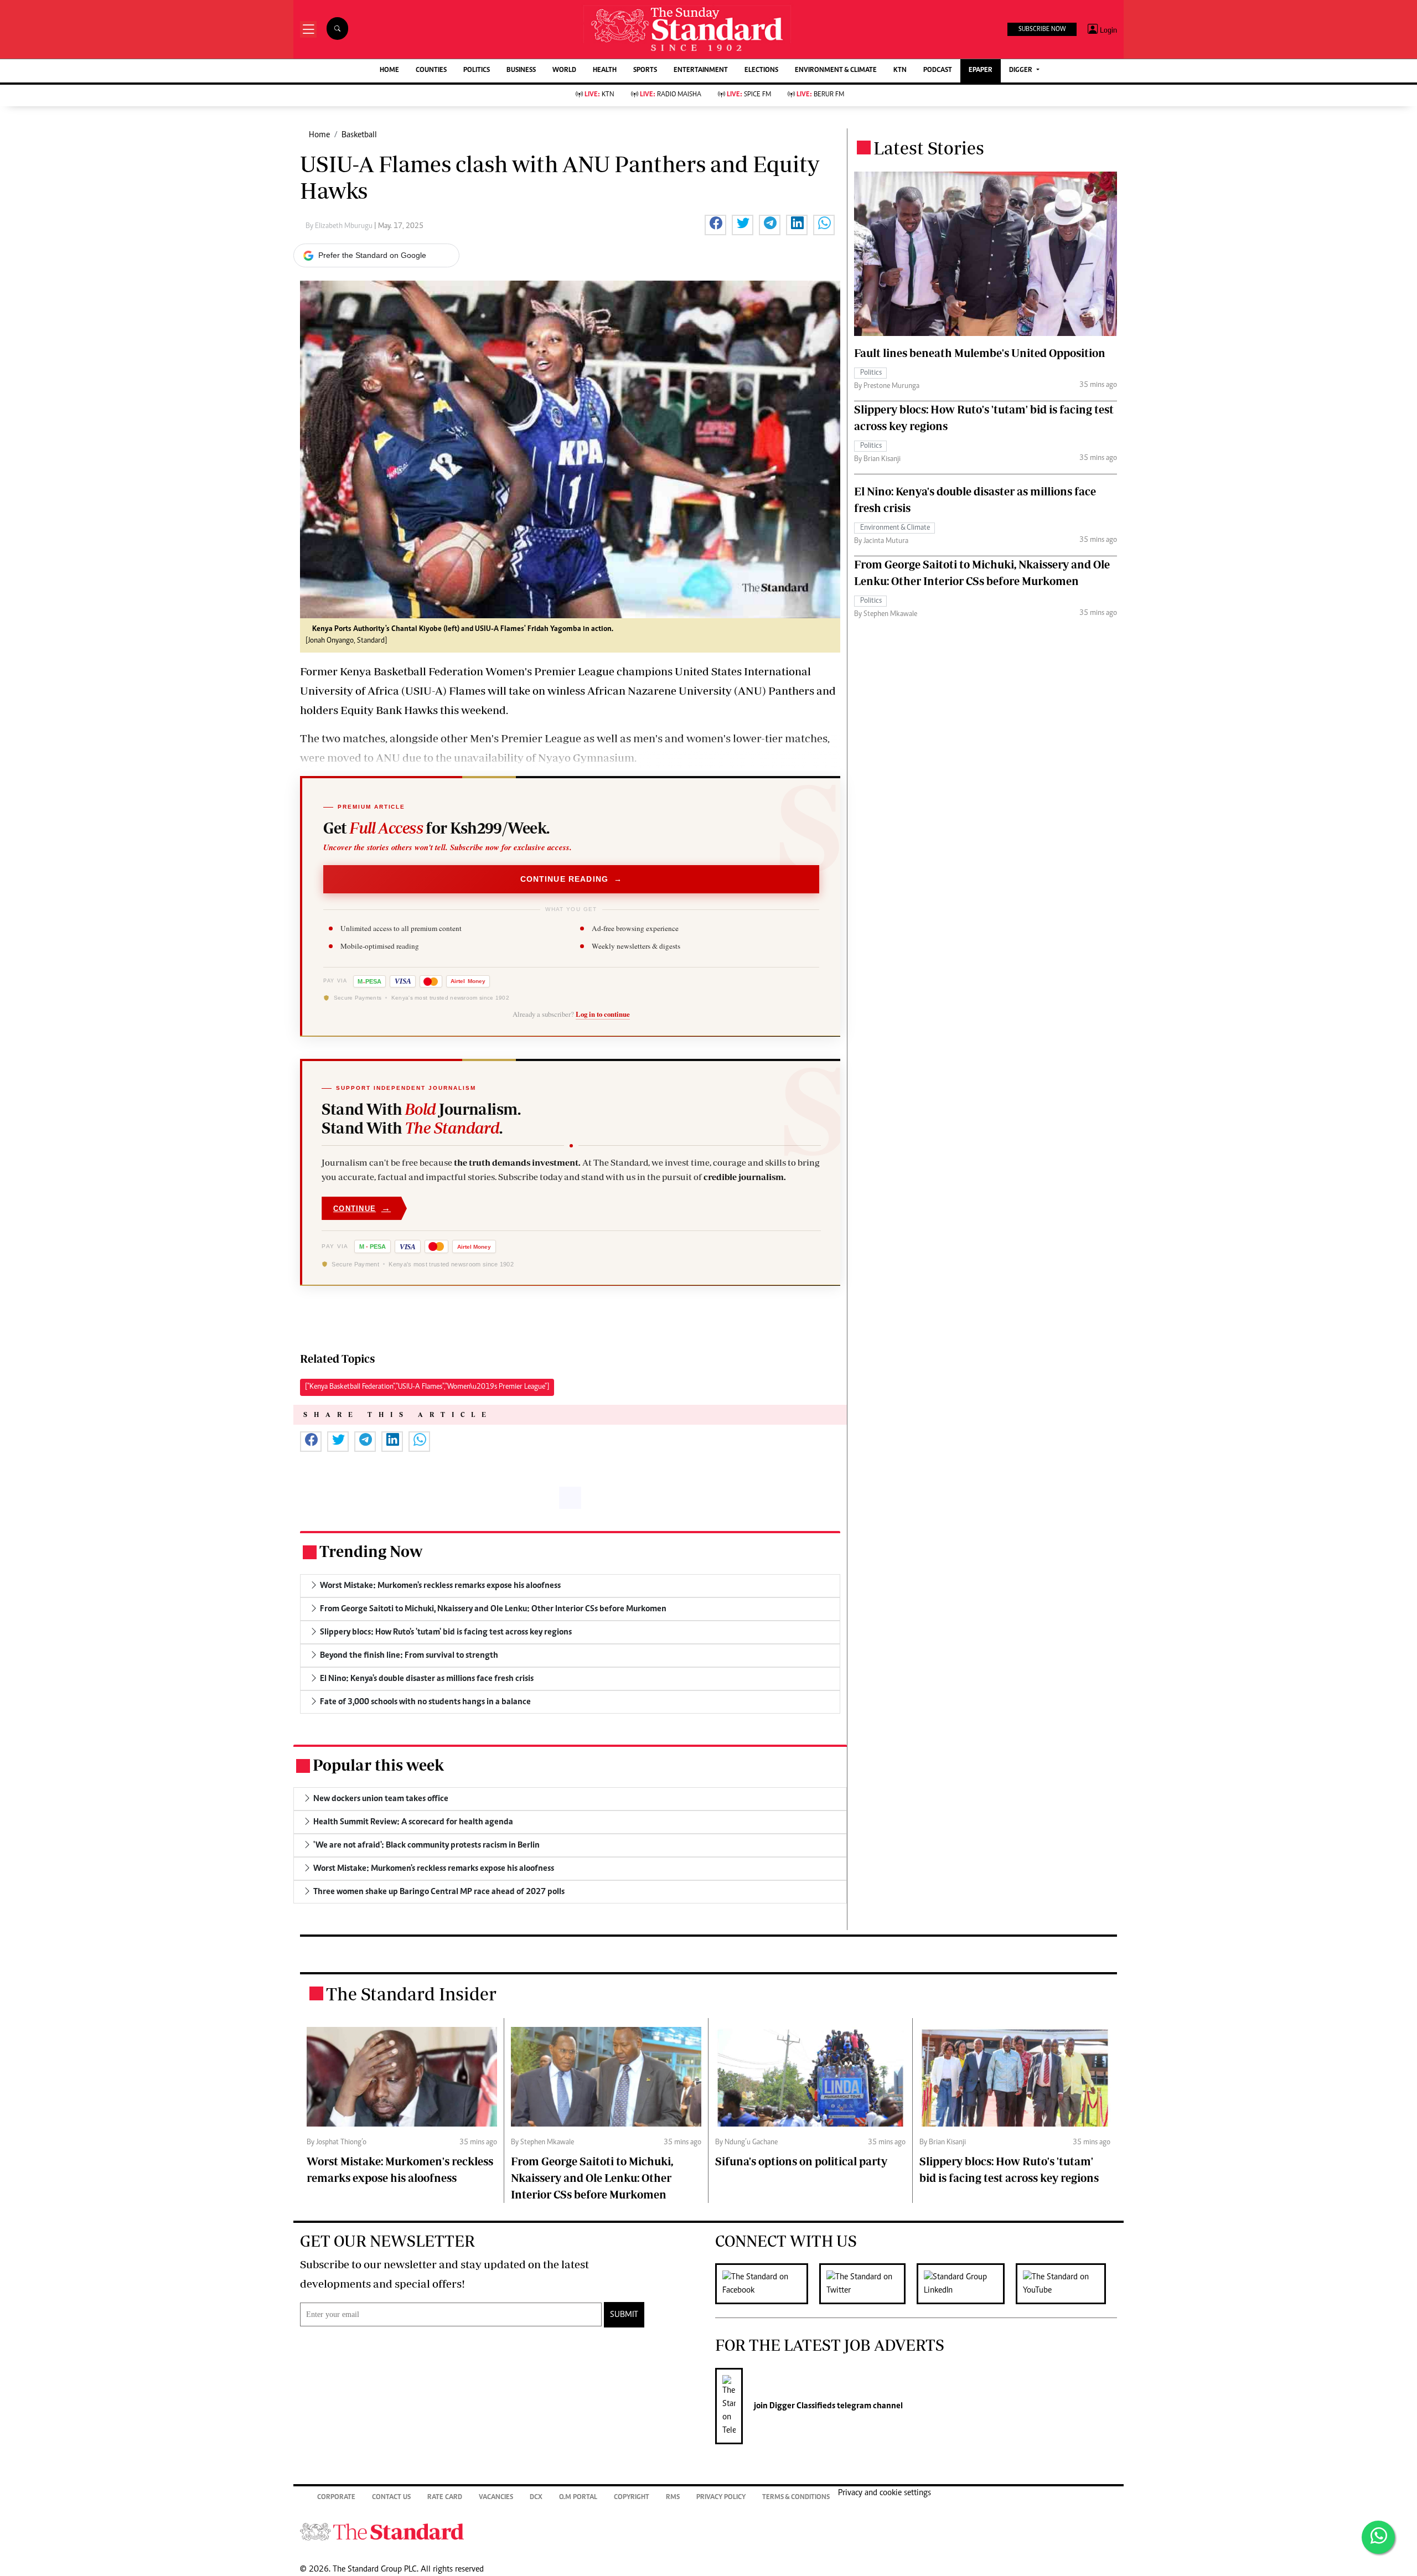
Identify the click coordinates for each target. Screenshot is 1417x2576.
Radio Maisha (671, 95)
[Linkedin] (966, 2284)
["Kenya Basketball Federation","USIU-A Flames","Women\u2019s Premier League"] (427, 1387)
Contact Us (391, 2498)
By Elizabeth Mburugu (340, 226)
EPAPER (981, 71)
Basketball (359, 135)
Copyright (632, 2498)
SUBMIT (624, 2315)
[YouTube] (1066, 2284)
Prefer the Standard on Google (372, 255)
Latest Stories (929, 148)
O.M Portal (578, 2498)
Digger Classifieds (801, 2406)
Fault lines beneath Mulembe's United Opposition (980, 353)
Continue (362, 1208)
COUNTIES (431, 71)
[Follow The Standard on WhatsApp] (1378, 2537)
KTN (900, 71)
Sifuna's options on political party (801, 2161)
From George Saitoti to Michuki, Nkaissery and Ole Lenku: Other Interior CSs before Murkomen (592, 2178)
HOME (389, 71)
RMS (673, 2498)
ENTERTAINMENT (701, 71)
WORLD (564, 71)
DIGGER (1022, 71)
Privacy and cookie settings (885, 2493)
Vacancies (496, 2498)
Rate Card (445, 2498)
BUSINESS (521, 71)
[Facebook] (767, 2284)
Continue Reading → (572, 879)
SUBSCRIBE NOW (1042, 29)
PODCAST (938, 71)
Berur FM (820, 95)
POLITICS (477, 71)
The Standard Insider (411, 1994)
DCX (536, 2498)
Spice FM (749, 95)
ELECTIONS (761, 71)
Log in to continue (603, 1014)
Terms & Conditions (796, 2498)
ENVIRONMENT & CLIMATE (836, 71)
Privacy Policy (721, 2498)
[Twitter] (868, 2284)
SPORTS (645, 71)
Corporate (336, 2498)
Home (319, 135)
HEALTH (605, 71)
